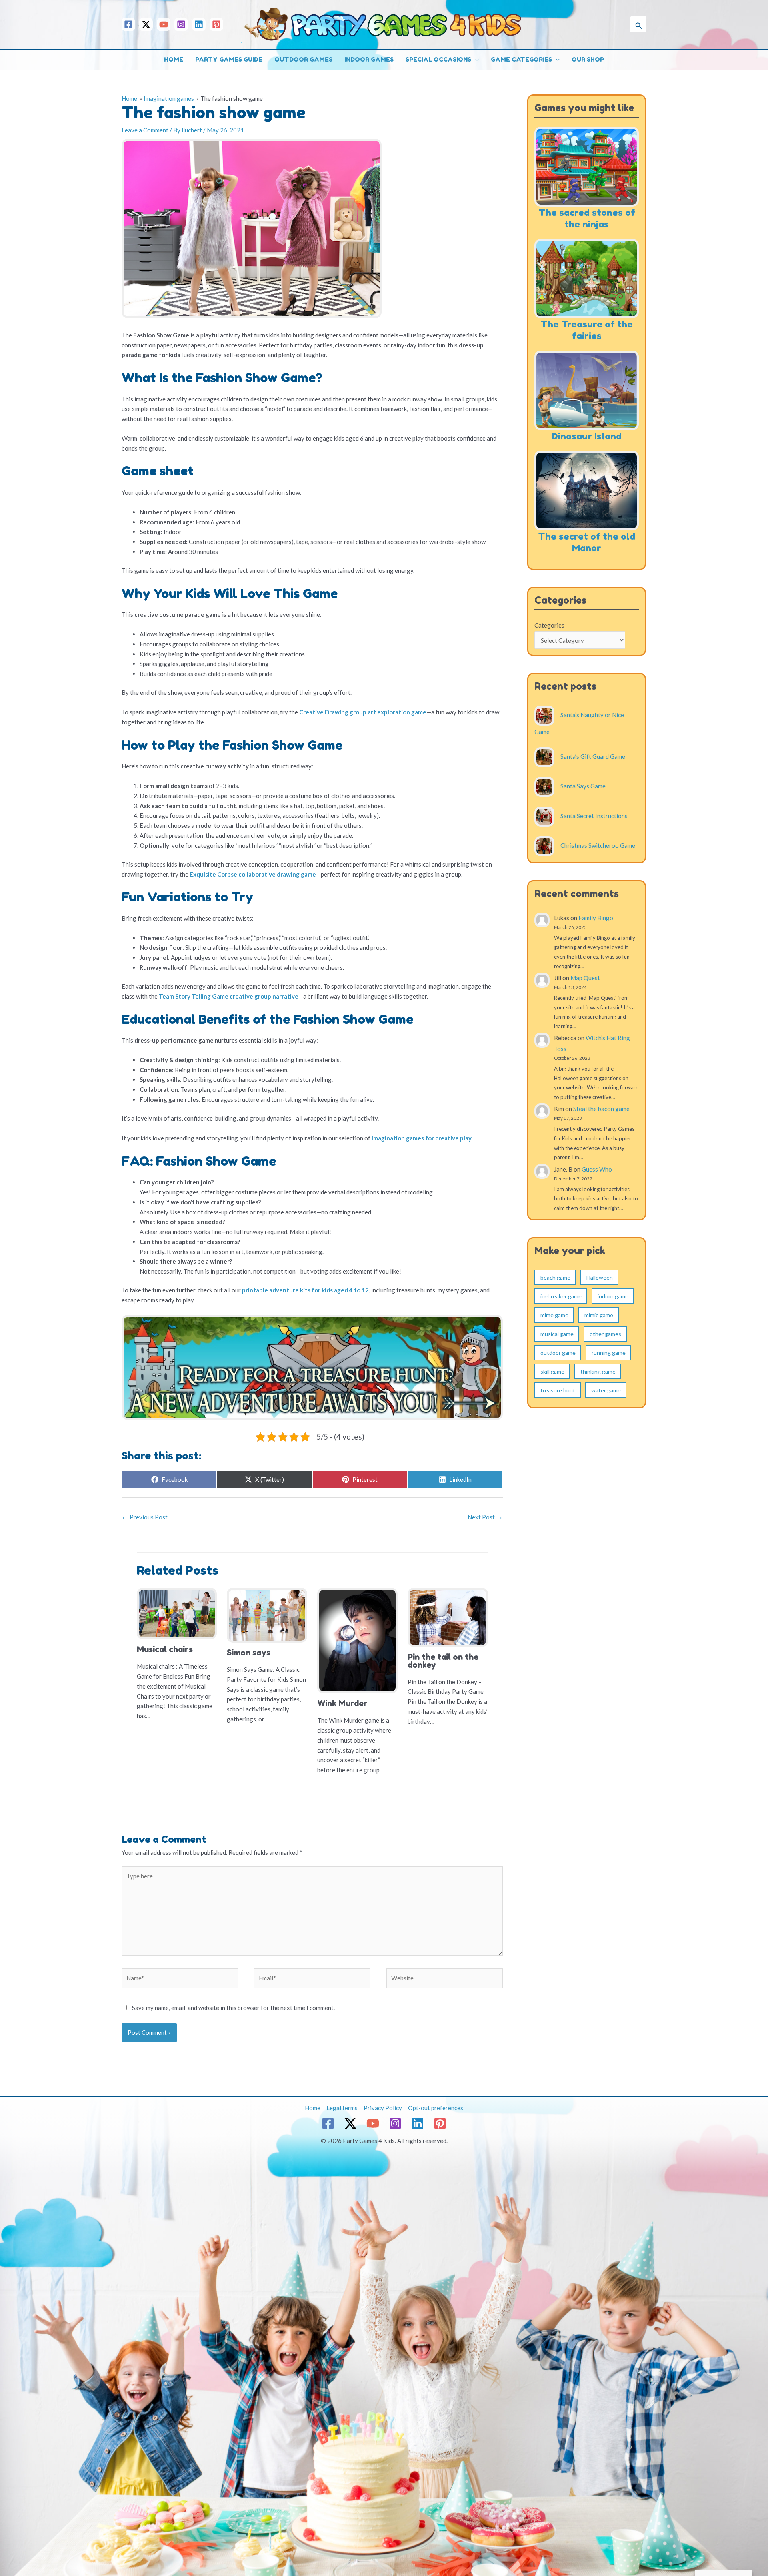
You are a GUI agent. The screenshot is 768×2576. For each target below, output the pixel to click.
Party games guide (229, 59)
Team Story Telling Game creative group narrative (229, 996)
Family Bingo (596, 918)
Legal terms (342, 2108)
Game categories (521, 59)
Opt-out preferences (436, 2108)
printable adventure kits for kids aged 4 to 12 (305, 1290)
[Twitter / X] (146, 24)
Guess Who (597, 1169)
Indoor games (369, 59)
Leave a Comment (145, 130)
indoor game (613, 1296)
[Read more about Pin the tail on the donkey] (448, 1617)
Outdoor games (303, 59)
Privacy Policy (383, 2108)
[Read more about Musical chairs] (177, 1613)
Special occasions (438, 59)
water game (606, 1390)
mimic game (599, 1315)
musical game (557, 1334)
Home (174, 59)
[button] (638, 24)
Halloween (600, 1277)
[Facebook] (128, 24)
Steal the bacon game (601, 1109)
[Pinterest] (216, 24)
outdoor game (558, 1353)
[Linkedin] (199, 24)
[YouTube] (164, 24)
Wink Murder (342, 1703)
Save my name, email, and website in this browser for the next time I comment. (233, 2008)
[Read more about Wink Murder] (357, 1640)
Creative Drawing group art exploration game (363, 712)
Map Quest (585, 978)
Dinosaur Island (587, 436)
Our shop (588, 59)
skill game (552, 1371)
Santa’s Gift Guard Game (593, 756)
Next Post (485, 1517)
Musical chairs (165, 1649)
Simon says (249, 1653)
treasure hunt (558, 1390)
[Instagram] (181, 24)
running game (609, 1353)
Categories (549, 625)
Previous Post (145, 1517)
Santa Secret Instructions (594, 815)
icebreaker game (561, 1296)
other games (605, 1334)
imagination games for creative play (422, 1138)
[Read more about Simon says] (267, 1614)
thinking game (598, 1371)
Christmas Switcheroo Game (598, 845)
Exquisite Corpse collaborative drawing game (253, 874)
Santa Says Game (583, 786)
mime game (554, 1315)
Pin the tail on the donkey (443, 1661)
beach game (555, 1277)
